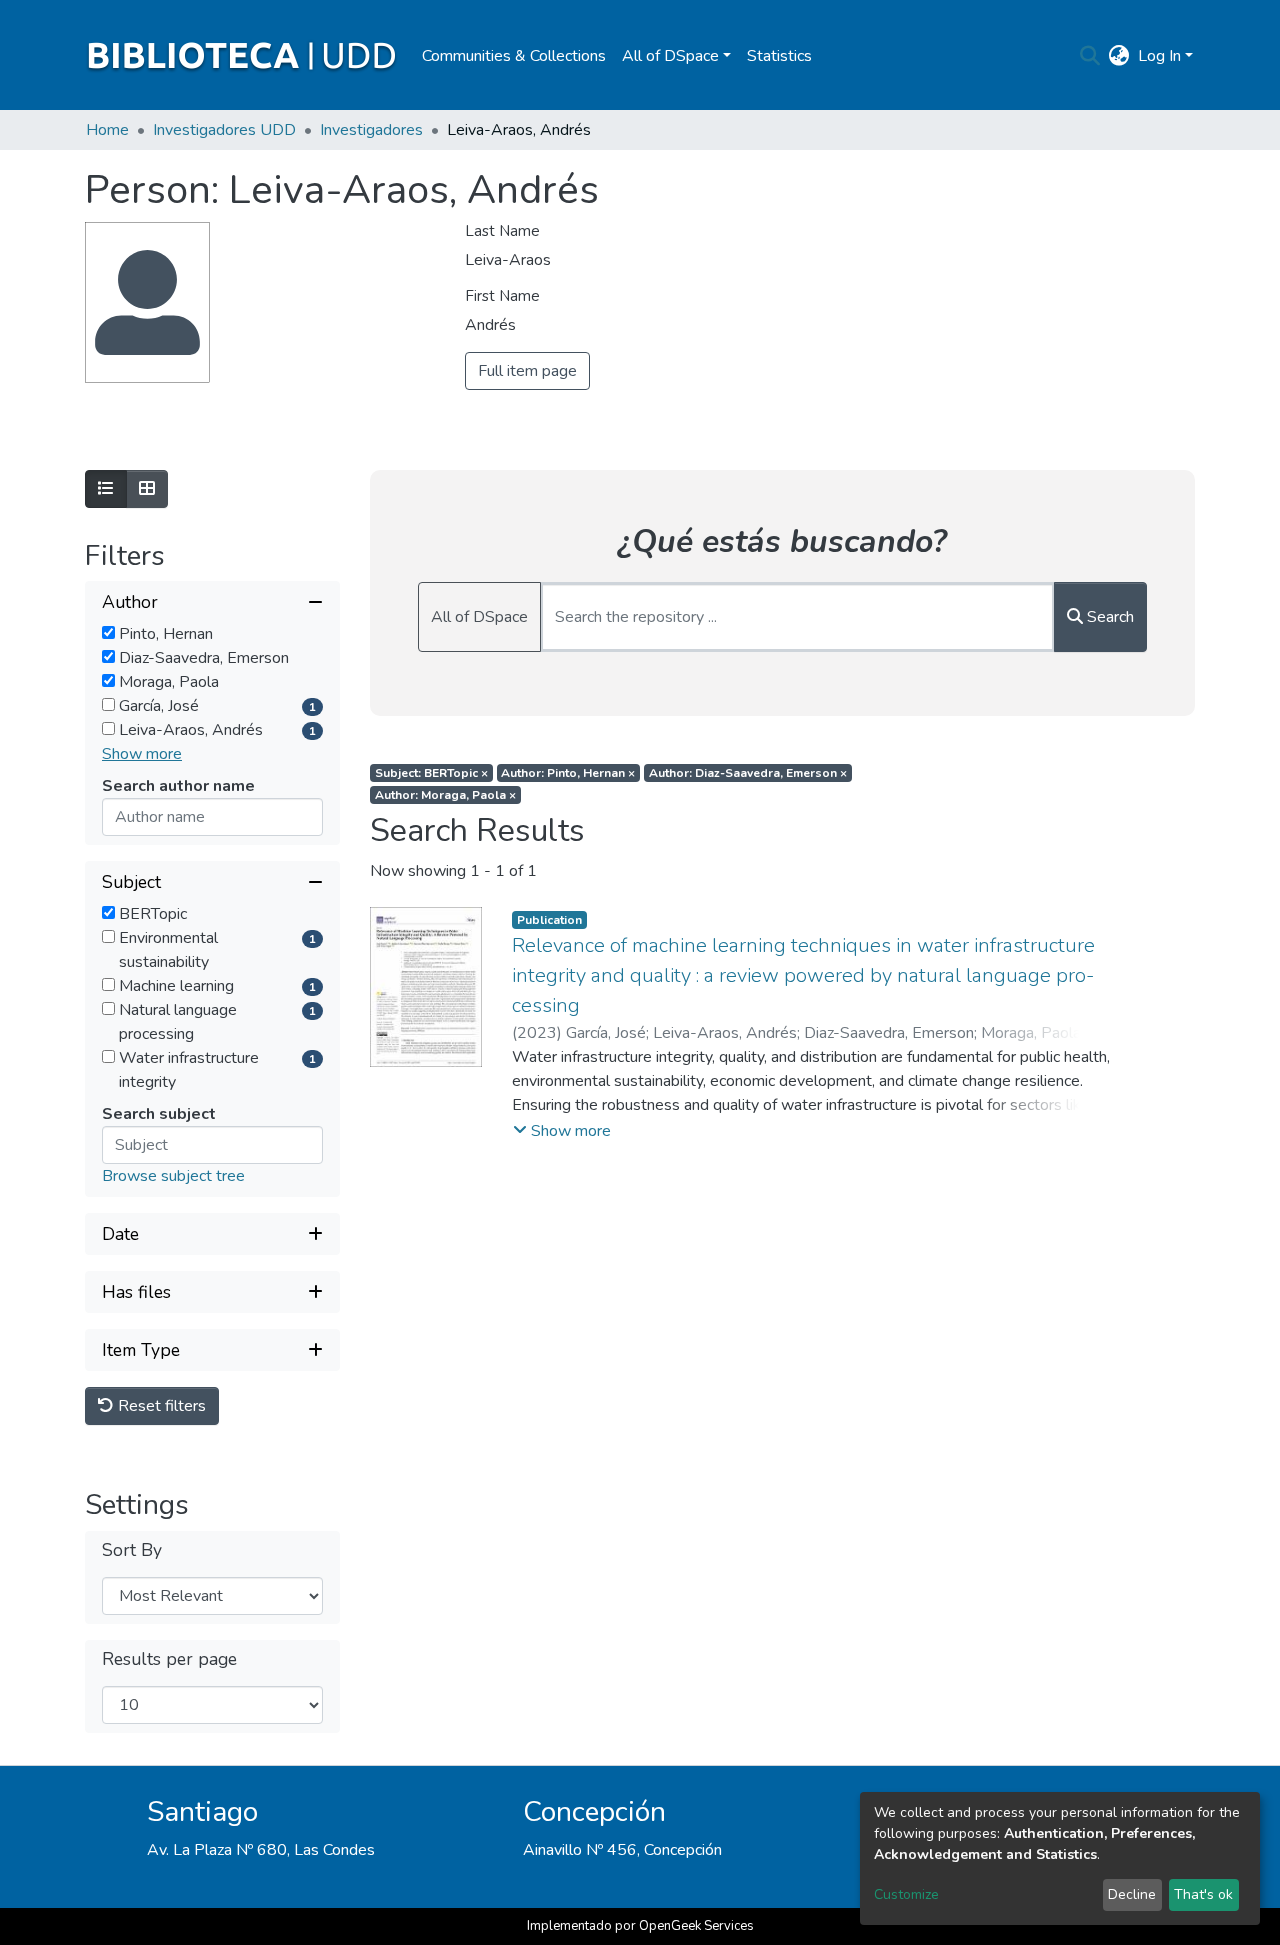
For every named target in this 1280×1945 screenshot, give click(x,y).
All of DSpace (479, 617)
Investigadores (371, 130)
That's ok (1203, 1894)
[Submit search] (1090, 56)
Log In (1159, 56)
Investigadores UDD (224, 130)
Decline (1132, 1894)
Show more (142, 754)
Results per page (169, 1659)
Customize (906, 1894)
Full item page (527, 371)
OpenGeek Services (696, 1926)
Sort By (132, 1550)
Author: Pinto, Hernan (568, 773)
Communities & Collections (514, 56)
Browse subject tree (173, 1176)
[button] (1119, 56)
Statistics (779, 56)
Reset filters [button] (160, 1406)
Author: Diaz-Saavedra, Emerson (748, 773)
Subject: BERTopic (431, 773)
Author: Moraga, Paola (445, 795)
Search (1108, 617)
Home (107, 130)
